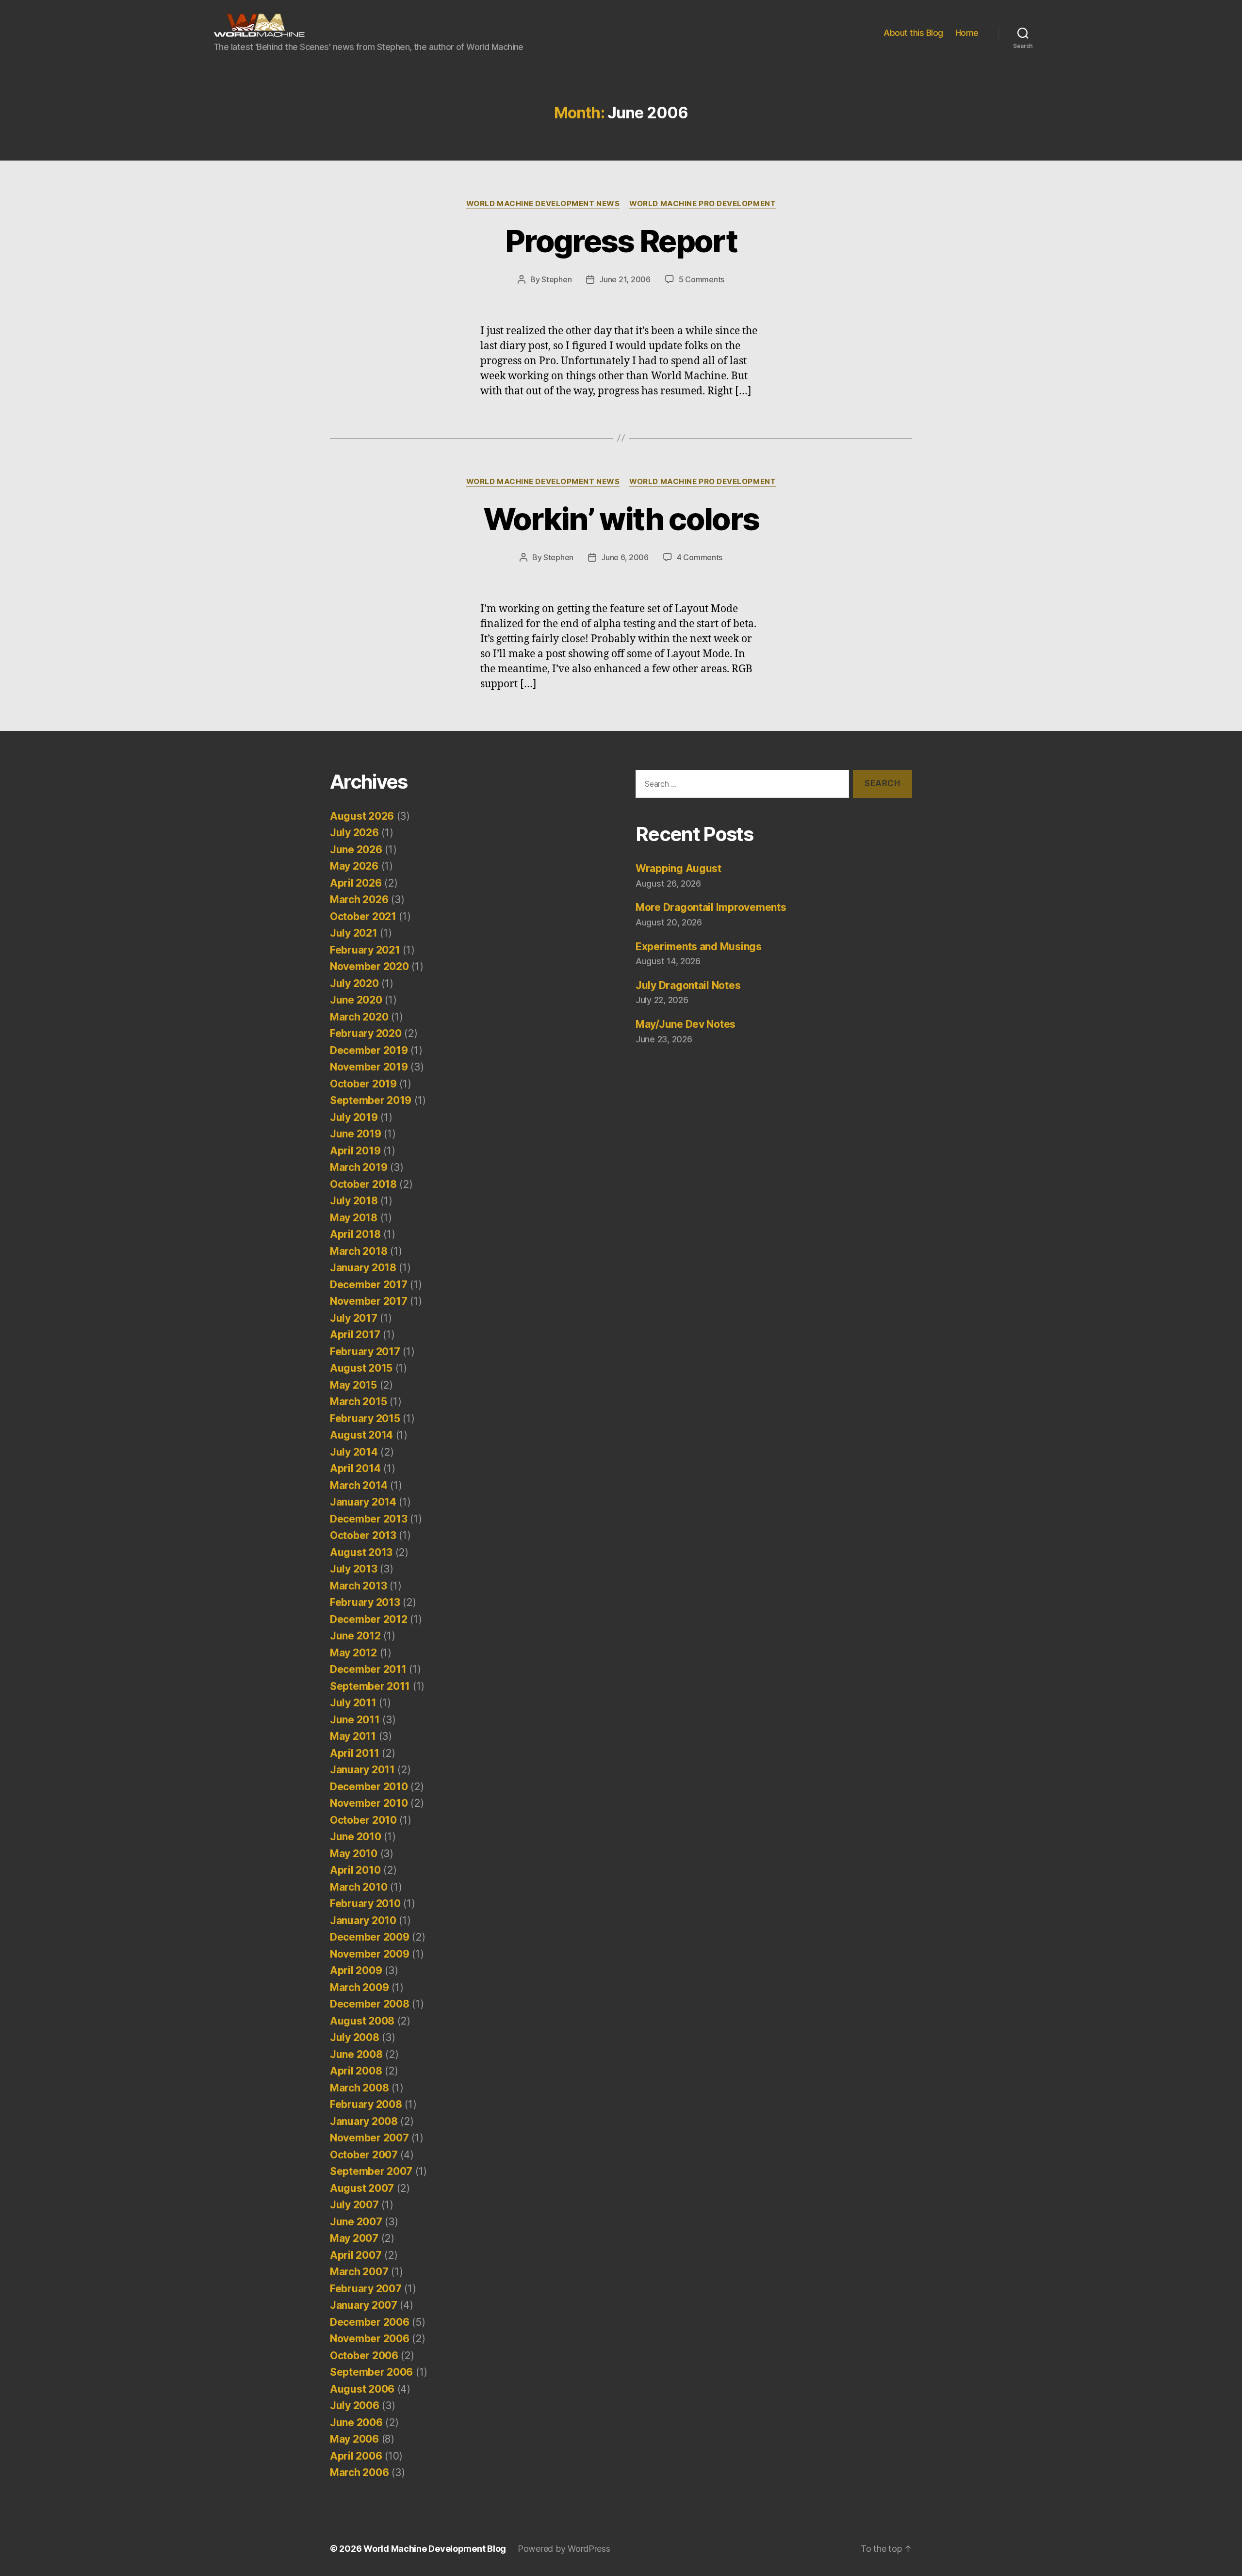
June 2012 (355, 1636)
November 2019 (369, 1067)
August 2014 (361, 1435)
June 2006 (356, 2422)
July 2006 (355, 2406)
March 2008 (359, 2088)
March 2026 (359, 899)
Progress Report (621, 241)
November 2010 (369, 1803)
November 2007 (369, 2138)
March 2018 (359, 1251)
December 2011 (368, 1669)
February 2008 (366, 2104)
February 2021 (365, 950)
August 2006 (362, 2389)
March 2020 (359, 1017)
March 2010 (359, 1887)
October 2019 (363, 1084)
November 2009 (370, 1954)
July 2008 (355, 2037)
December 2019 (369, 1050)
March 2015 (358, 1401)
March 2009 (359, 1987)
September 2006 (371, 2372)
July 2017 (354, 1318)
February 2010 (365, 1904)
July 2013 (354, 1569)
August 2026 (362, 816)
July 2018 (354, 1201)
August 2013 (361, 1552)
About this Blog (913, 33)
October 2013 (363, 1535)
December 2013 (369, 1519)
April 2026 (356, 883)
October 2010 (363, 1820)
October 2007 (364, 2155)
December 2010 (369, 1787)
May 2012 (353, 1653)
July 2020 (354, 983)
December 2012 (369, 1619)
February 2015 (365, 1418)
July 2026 (354, 833)
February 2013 (365, 1602)
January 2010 (363, 1920)
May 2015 (353, 1385)
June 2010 (356, 1837)
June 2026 (356, 850)
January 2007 (364, 2305)
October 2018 (363, 1184)
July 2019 (354, 1117)
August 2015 (361, 1368)
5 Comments (702, 279)
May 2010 (354, 1854)
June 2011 (355, 1720)
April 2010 (355, 1870)
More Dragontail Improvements (711, 907)
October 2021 (363, 916)
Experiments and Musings (699, 947)
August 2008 (362, 2021)
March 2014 (359, 1485)
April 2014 (355, 1468)
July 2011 (353, 1703)
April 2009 (356, 1970)
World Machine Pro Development (703, 204)
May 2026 (354, 866)
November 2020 (369, 966)
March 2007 (359, 2272)
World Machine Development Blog (435, 2549)
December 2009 (370, 1937)
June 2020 (356, 1000)
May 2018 (354, 1218)
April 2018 (355, 1234)
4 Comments (700, 557)
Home (967, 33)
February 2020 (366, 1033)
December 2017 (369, 1285)
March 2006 (359, 2472)
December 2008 (370, 2004)
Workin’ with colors (621, 519)
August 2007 (362, 2188)
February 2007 (366, 2289)
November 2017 (369, 1301)
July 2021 (354, 933)
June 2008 (356, 2054)
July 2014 (354, 1452)
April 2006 (356, 2456)
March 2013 (358, 1586)
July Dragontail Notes (688, 985)
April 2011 (354, 1753)
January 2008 (364, 2121)
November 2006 (370, 2339)
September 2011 (370, 1686)
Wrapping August (678, 868)
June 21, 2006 (625, 279)
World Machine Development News (543, 204)
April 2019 (355, 1151)
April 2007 (356, 2255)
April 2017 (355, 1335)
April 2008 (356, 2071)
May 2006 (354, 2439)
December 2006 (370, 2322)
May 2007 (354, 2238)
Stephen (556, 279)
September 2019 (371, 1100)
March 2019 (359, 1167)
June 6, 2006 (625, 557)
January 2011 (362, 1770)
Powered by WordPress (564, 2549)
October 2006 (364, 2356)
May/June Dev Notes (686, 1024)
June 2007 (356, 2222)
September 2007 (371, 2171)
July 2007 (354, 2205)
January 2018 (363, 1268)
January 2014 (363, 1502)
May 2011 (353, 1736)
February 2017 (365, 1352)
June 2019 (356, 1134)
